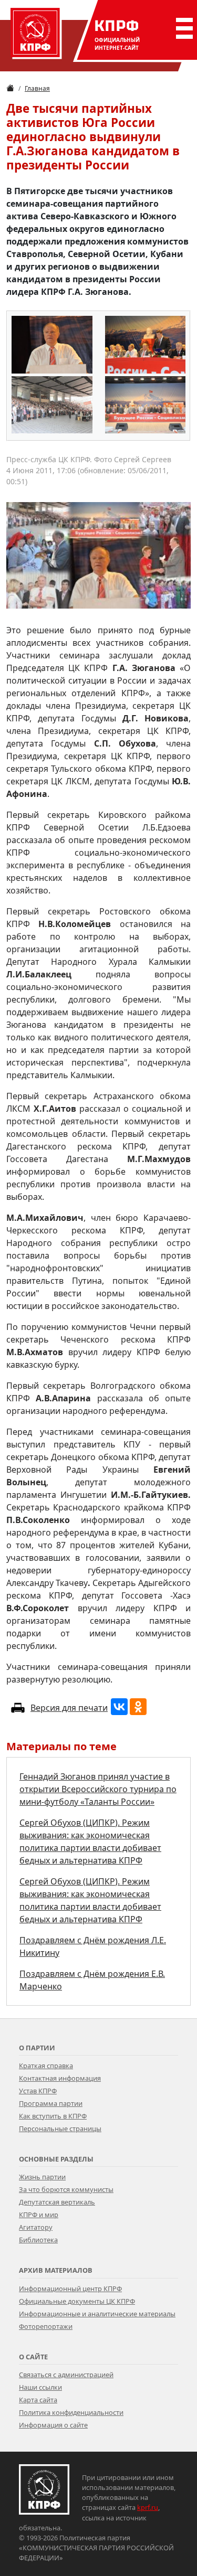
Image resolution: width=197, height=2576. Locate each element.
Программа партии (51, 2103)
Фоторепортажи (46, 2326)
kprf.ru (148, 2507)
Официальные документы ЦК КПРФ (77, 2301)
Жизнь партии (42, 2177)
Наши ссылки (40, 2387)
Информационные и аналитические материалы (97, 2314)
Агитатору (36, 2227)
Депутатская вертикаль (57, 2202)
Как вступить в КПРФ (53, 2116)
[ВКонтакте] (119, 1707)
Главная (37, 88)
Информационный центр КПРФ (70, 2288)
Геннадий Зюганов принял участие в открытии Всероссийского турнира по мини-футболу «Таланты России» (98, 1789)
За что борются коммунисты (66, 2189)
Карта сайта (38, 2400)
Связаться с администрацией (66, 2375)
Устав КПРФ (38, 2091)
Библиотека (38, 2240)
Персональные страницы (60, 2128)
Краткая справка (46, 2066)
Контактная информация (60, 2078)
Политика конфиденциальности (71, 2412)
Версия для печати (69, 1708)
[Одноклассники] (138, 1707)
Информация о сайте (53, 2425)
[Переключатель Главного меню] (182, 28)
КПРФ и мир (39, 2215)
